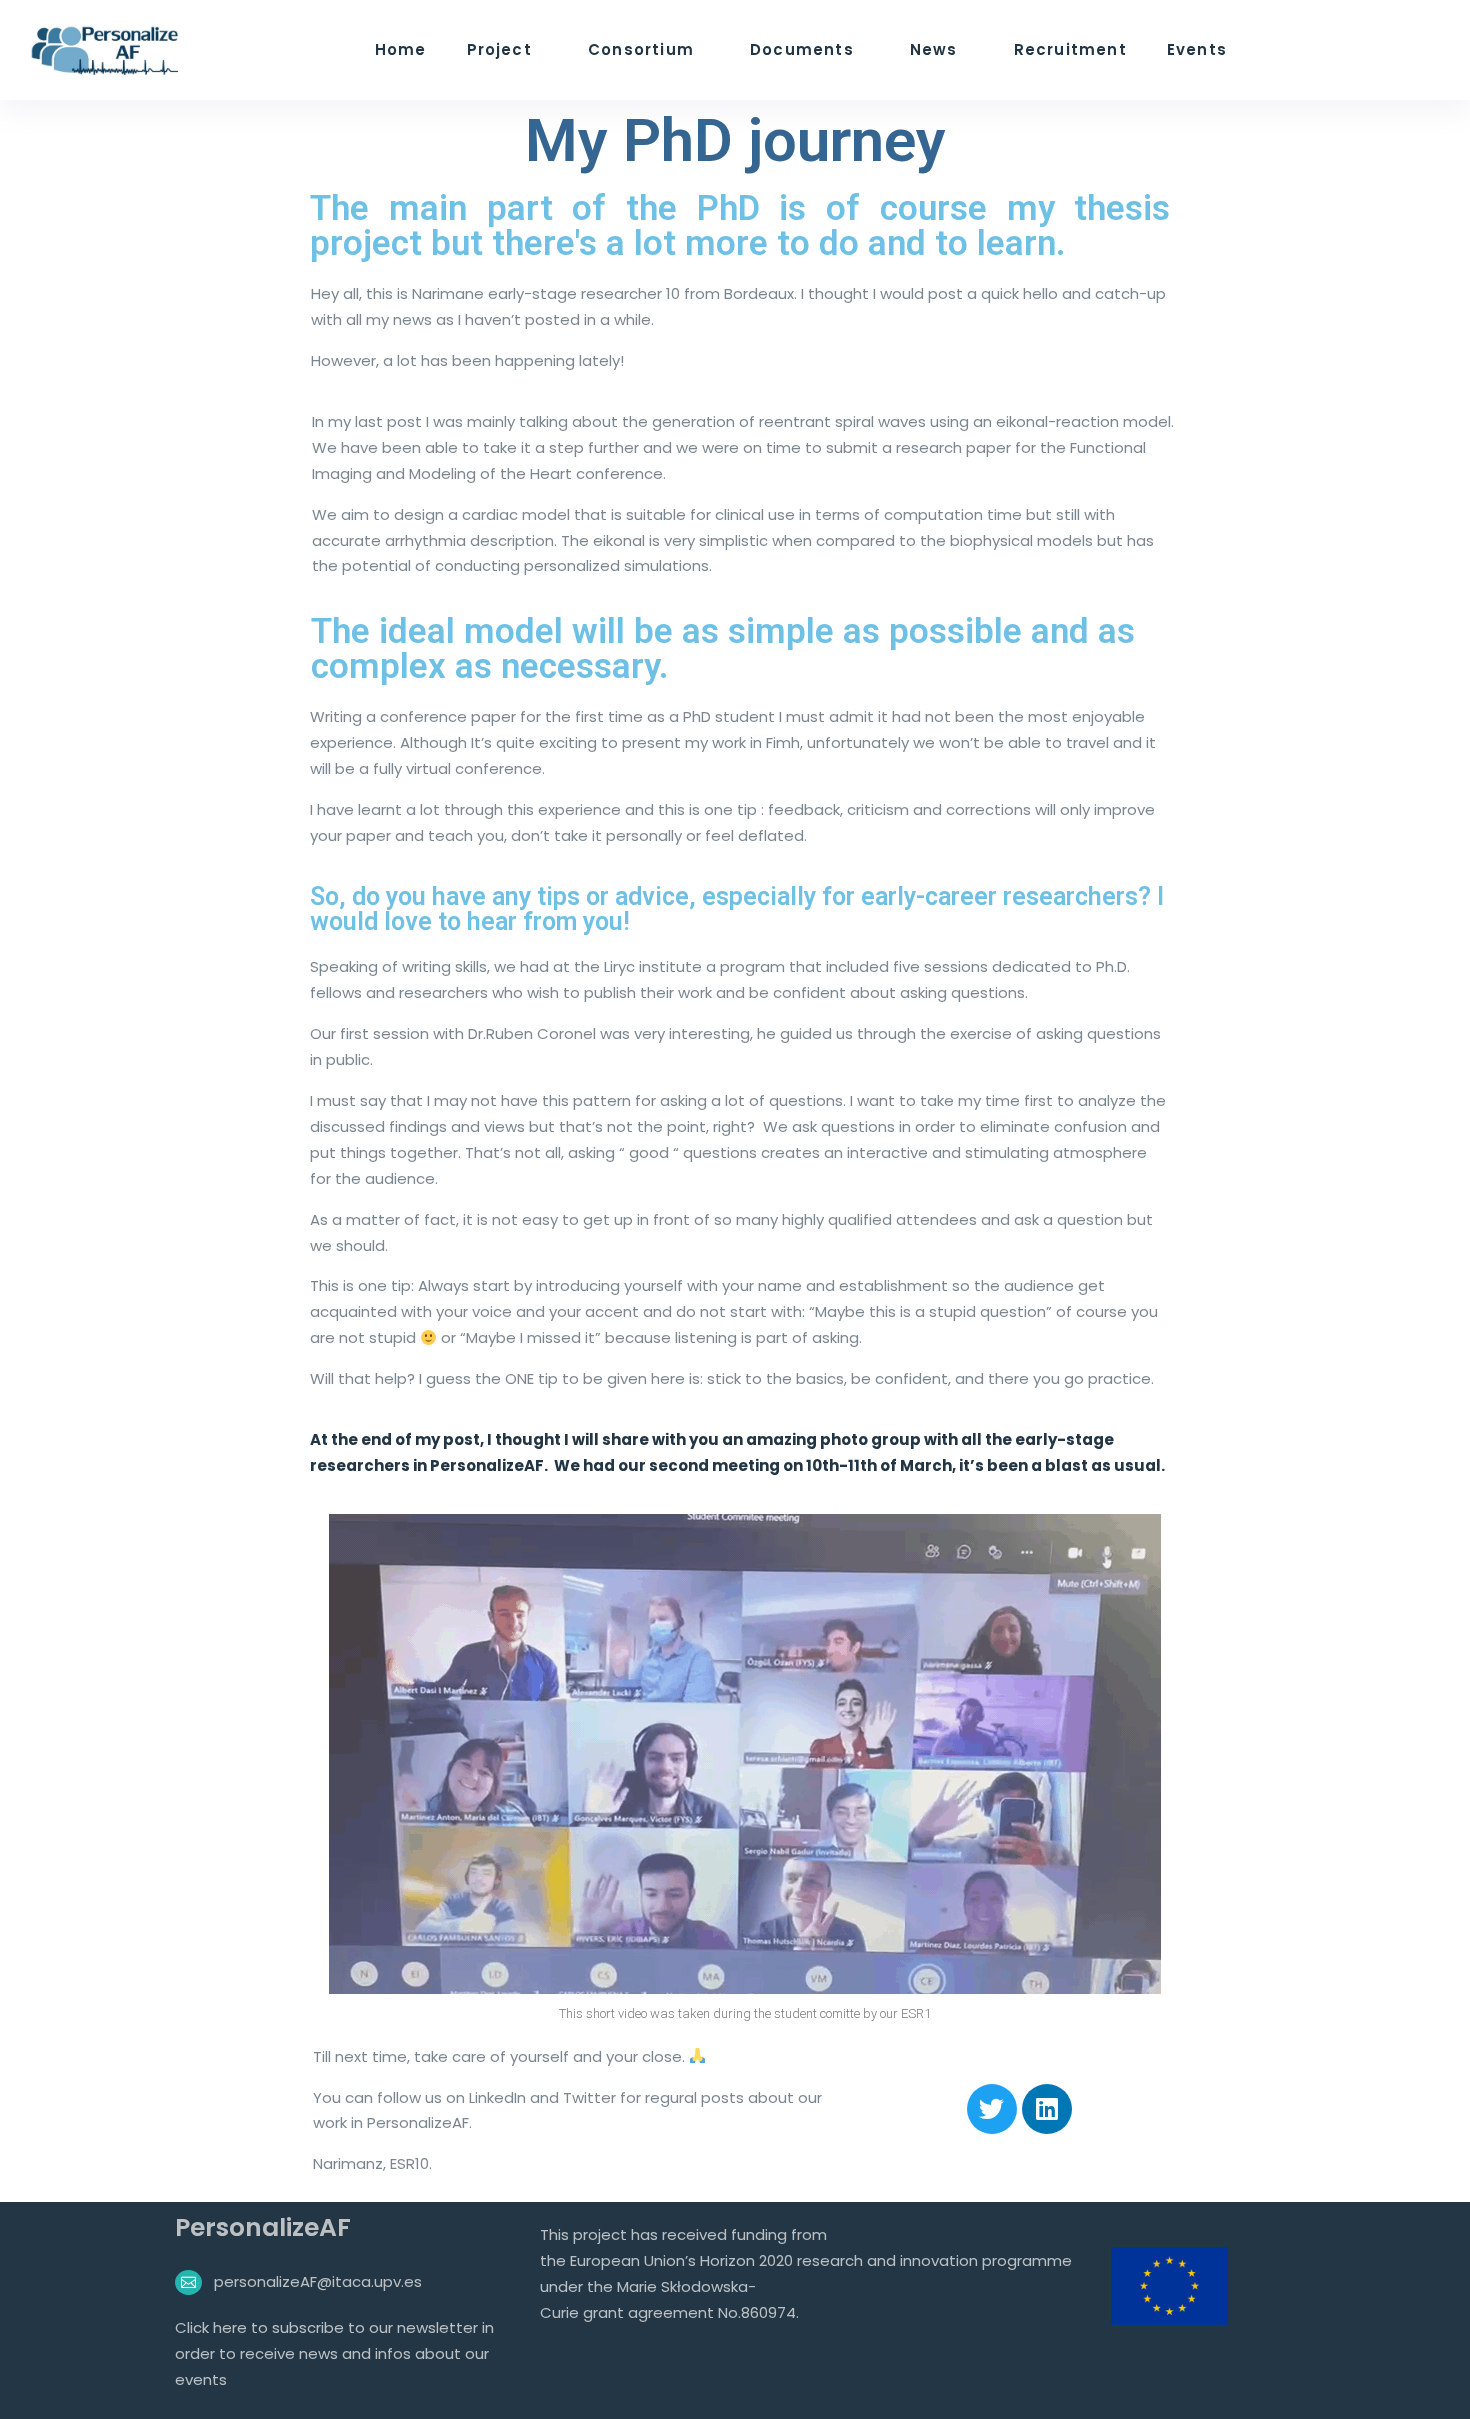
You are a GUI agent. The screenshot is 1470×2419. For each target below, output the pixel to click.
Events (1197, 49)
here (232, 2327)
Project (499, 49)
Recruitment (1070, 49)
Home (401, 49)
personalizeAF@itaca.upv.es (318, 2281)
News (934, 49)
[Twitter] (992, 2109)
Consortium (641, 49)
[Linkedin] (1047, 2109)
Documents (802, 49)
